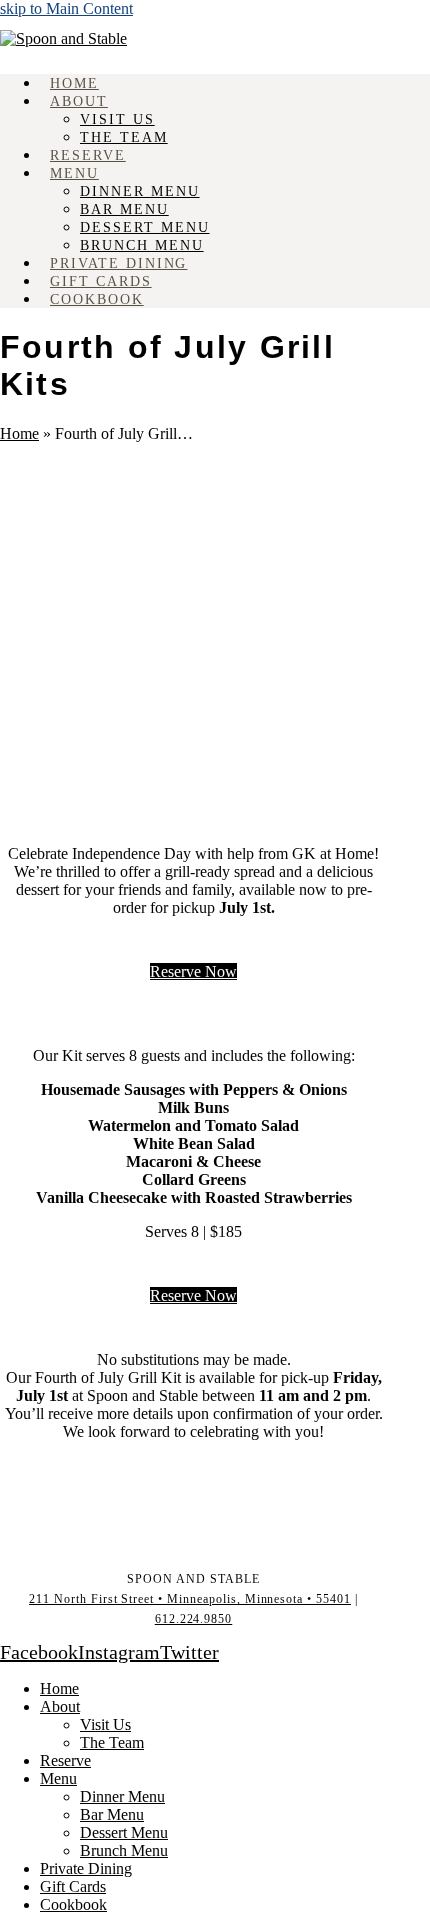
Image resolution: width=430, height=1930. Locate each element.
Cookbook (73, 1904)
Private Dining (86, 1868)
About (60, 1706)
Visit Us (105, 1724)
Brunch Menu (124, 1850)
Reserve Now (193, 971)
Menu (58, 1778)
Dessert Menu (124, 1832)
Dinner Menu (122, 1796)
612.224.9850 (194, 1619)
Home (19, 433)
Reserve (65, 1760)
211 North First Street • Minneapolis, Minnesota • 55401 (190, 1599)
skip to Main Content (66, 8)
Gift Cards (73, 1886)
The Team (112, 1742)
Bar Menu (112, 1814)
